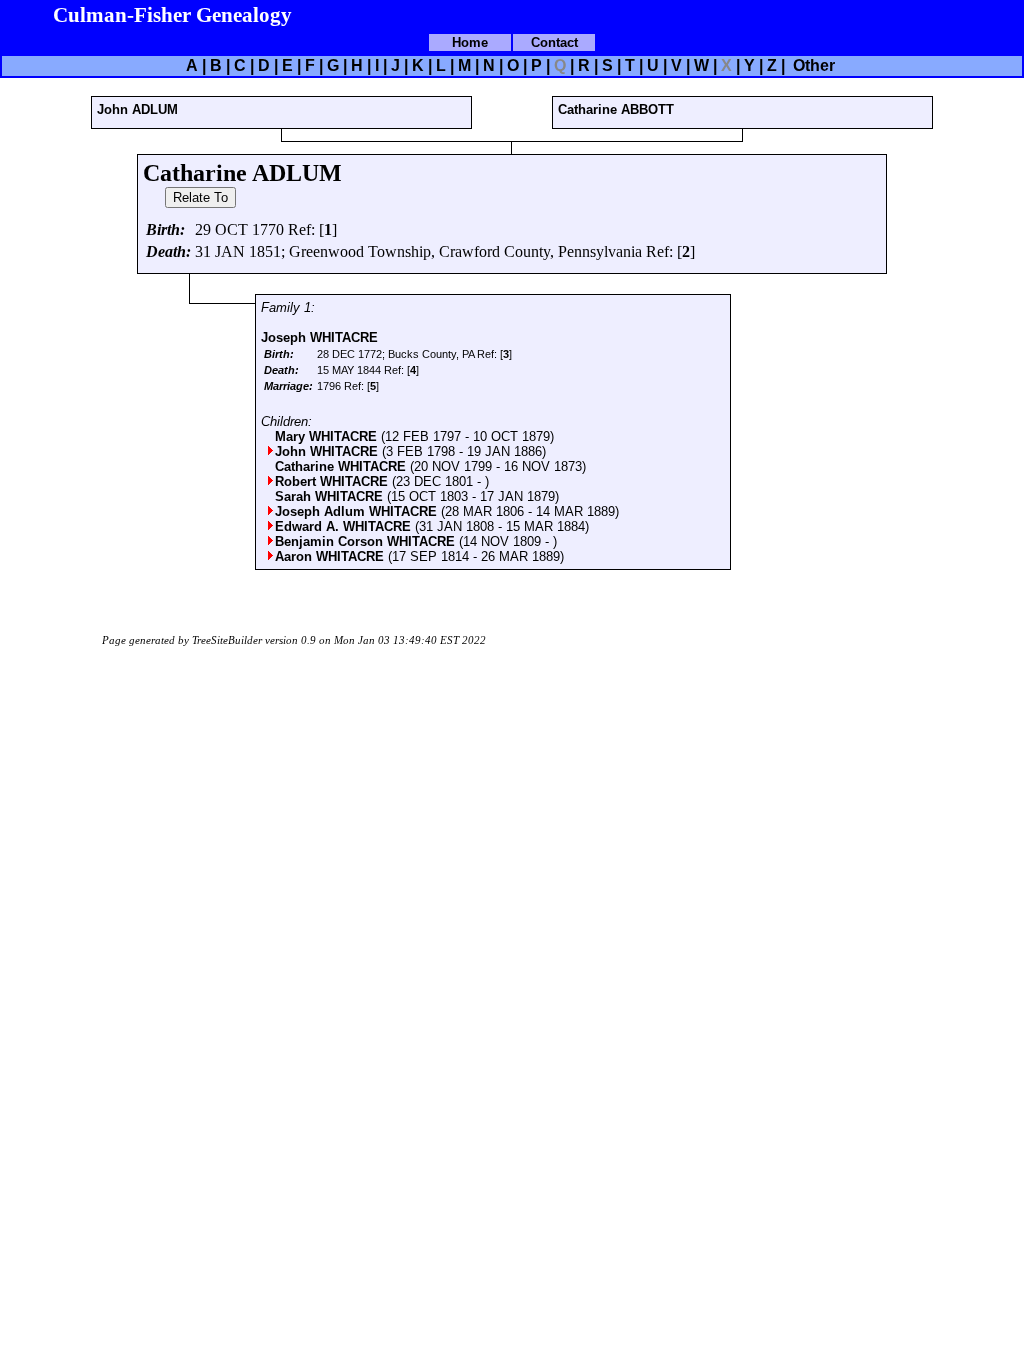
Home (470, 42)
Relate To (200, 197)
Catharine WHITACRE (342, 466)
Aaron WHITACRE (331, 556)
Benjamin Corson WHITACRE (367, 541)
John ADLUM (137, 109)
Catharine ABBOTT (616, 109)
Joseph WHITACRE (319, 337)
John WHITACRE (328, 451)
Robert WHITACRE (333, 481)
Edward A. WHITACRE (345, 526)
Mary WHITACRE (328, 436)
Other (812, 65)
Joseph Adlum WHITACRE (358, 511)
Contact (554, 42)
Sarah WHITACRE (331, 496)
